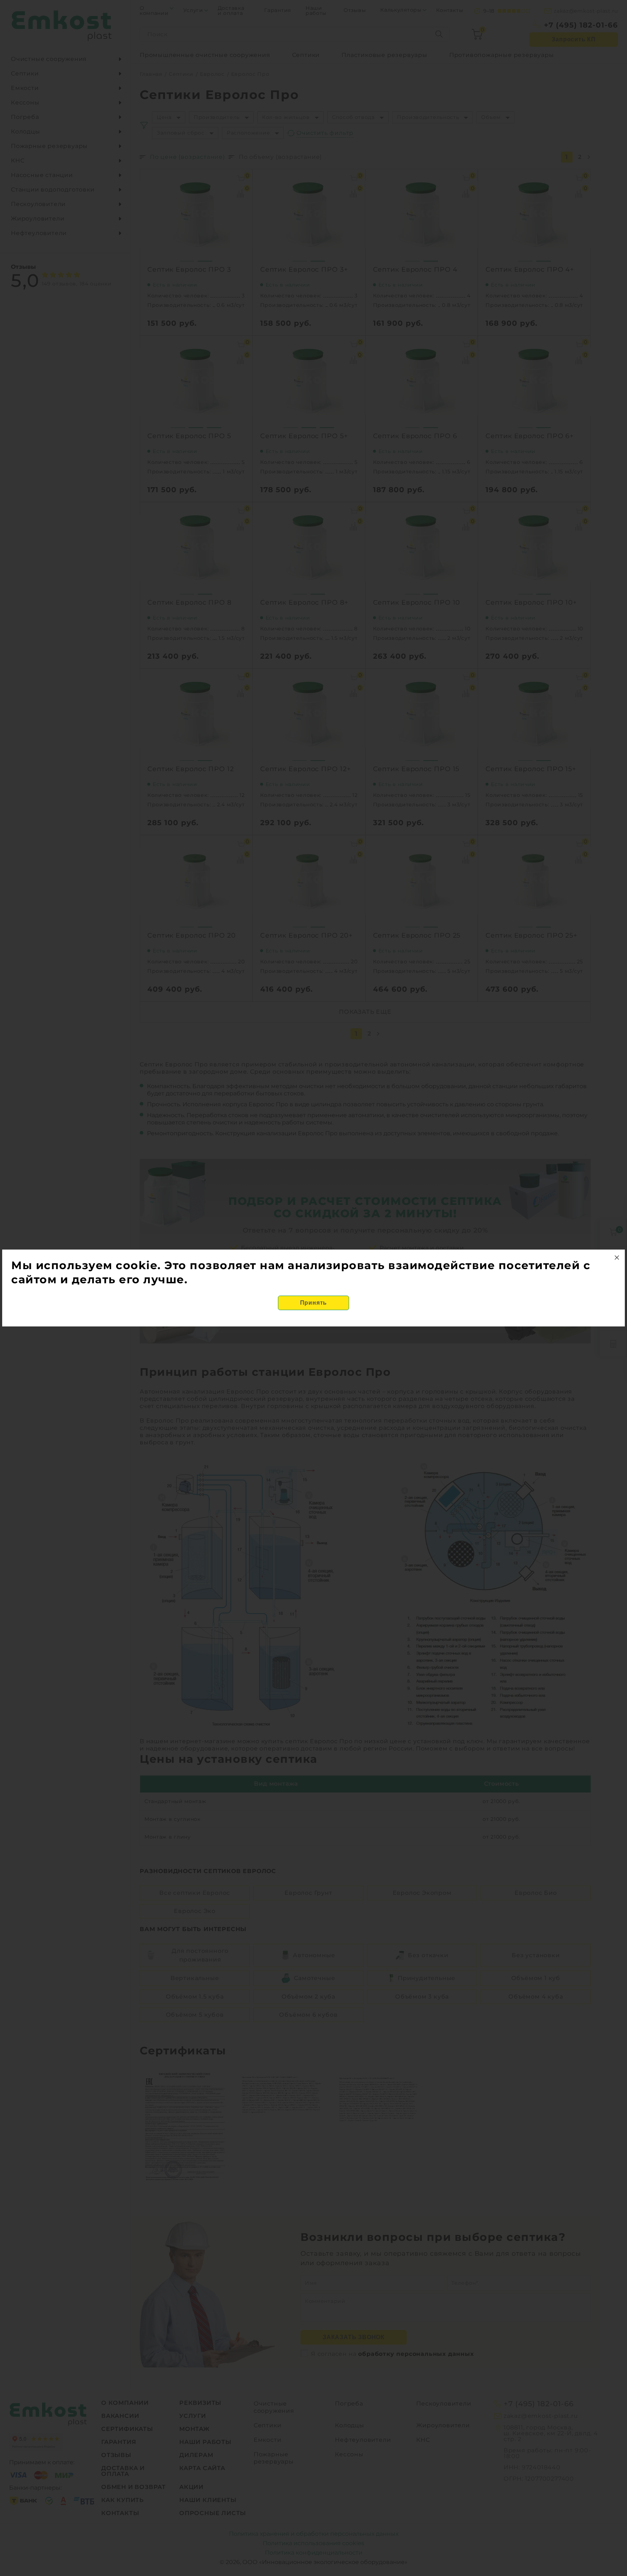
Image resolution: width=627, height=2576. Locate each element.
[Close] (617, 1258)
